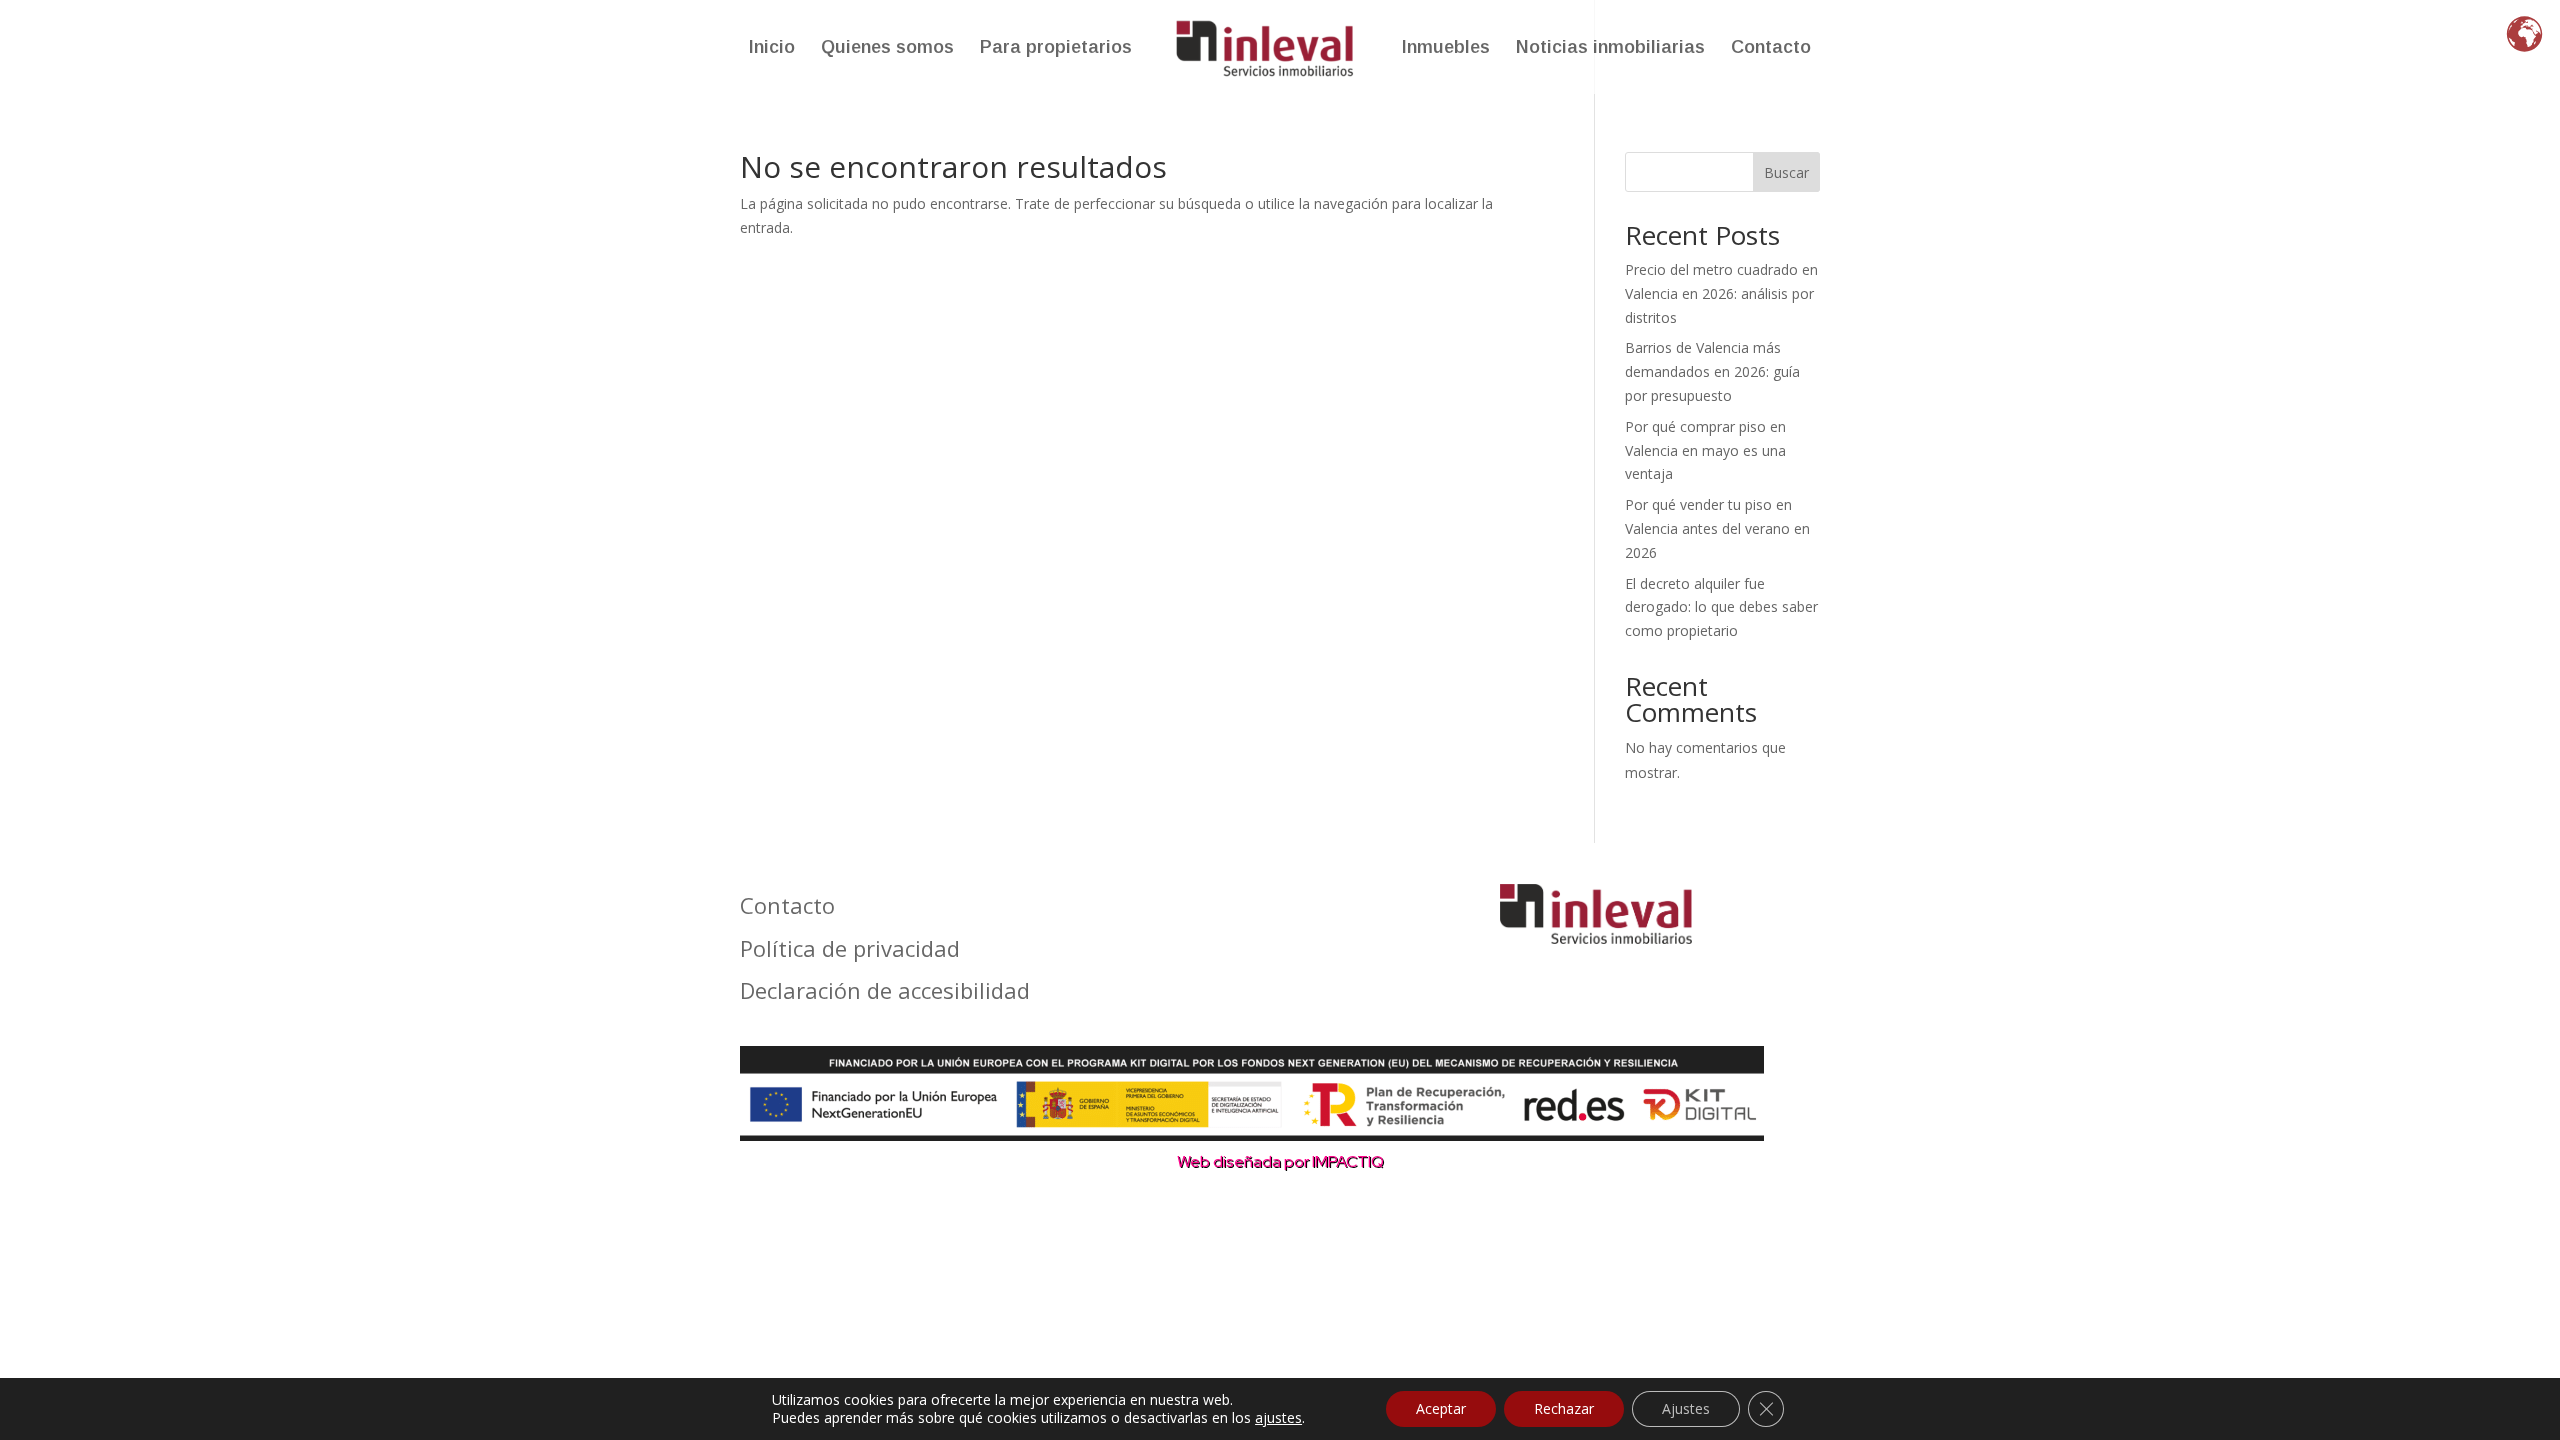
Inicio (772, 48)
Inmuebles (1446, 48)
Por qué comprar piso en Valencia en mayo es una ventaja (1705, 450)
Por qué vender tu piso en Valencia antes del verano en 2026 (1717, 528)
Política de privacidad (850, 949)
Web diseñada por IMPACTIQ (1280, 1161)
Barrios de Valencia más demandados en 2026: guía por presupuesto (1712, 371)
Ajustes (1686, 1408)
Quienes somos (887, 48)
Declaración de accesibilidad (885, 991)
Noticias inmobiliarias (1610, 48)
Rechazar (1564, 1408)
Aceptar (1441, 1408)
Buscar (1786, 172)
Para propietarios (1056, 48)
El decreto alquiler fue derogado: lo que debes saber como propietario (1721, 607)
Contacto (1771, 48)
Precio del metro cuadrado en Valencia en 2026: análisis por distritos (1721, 293)
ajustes (1278, 1418)
